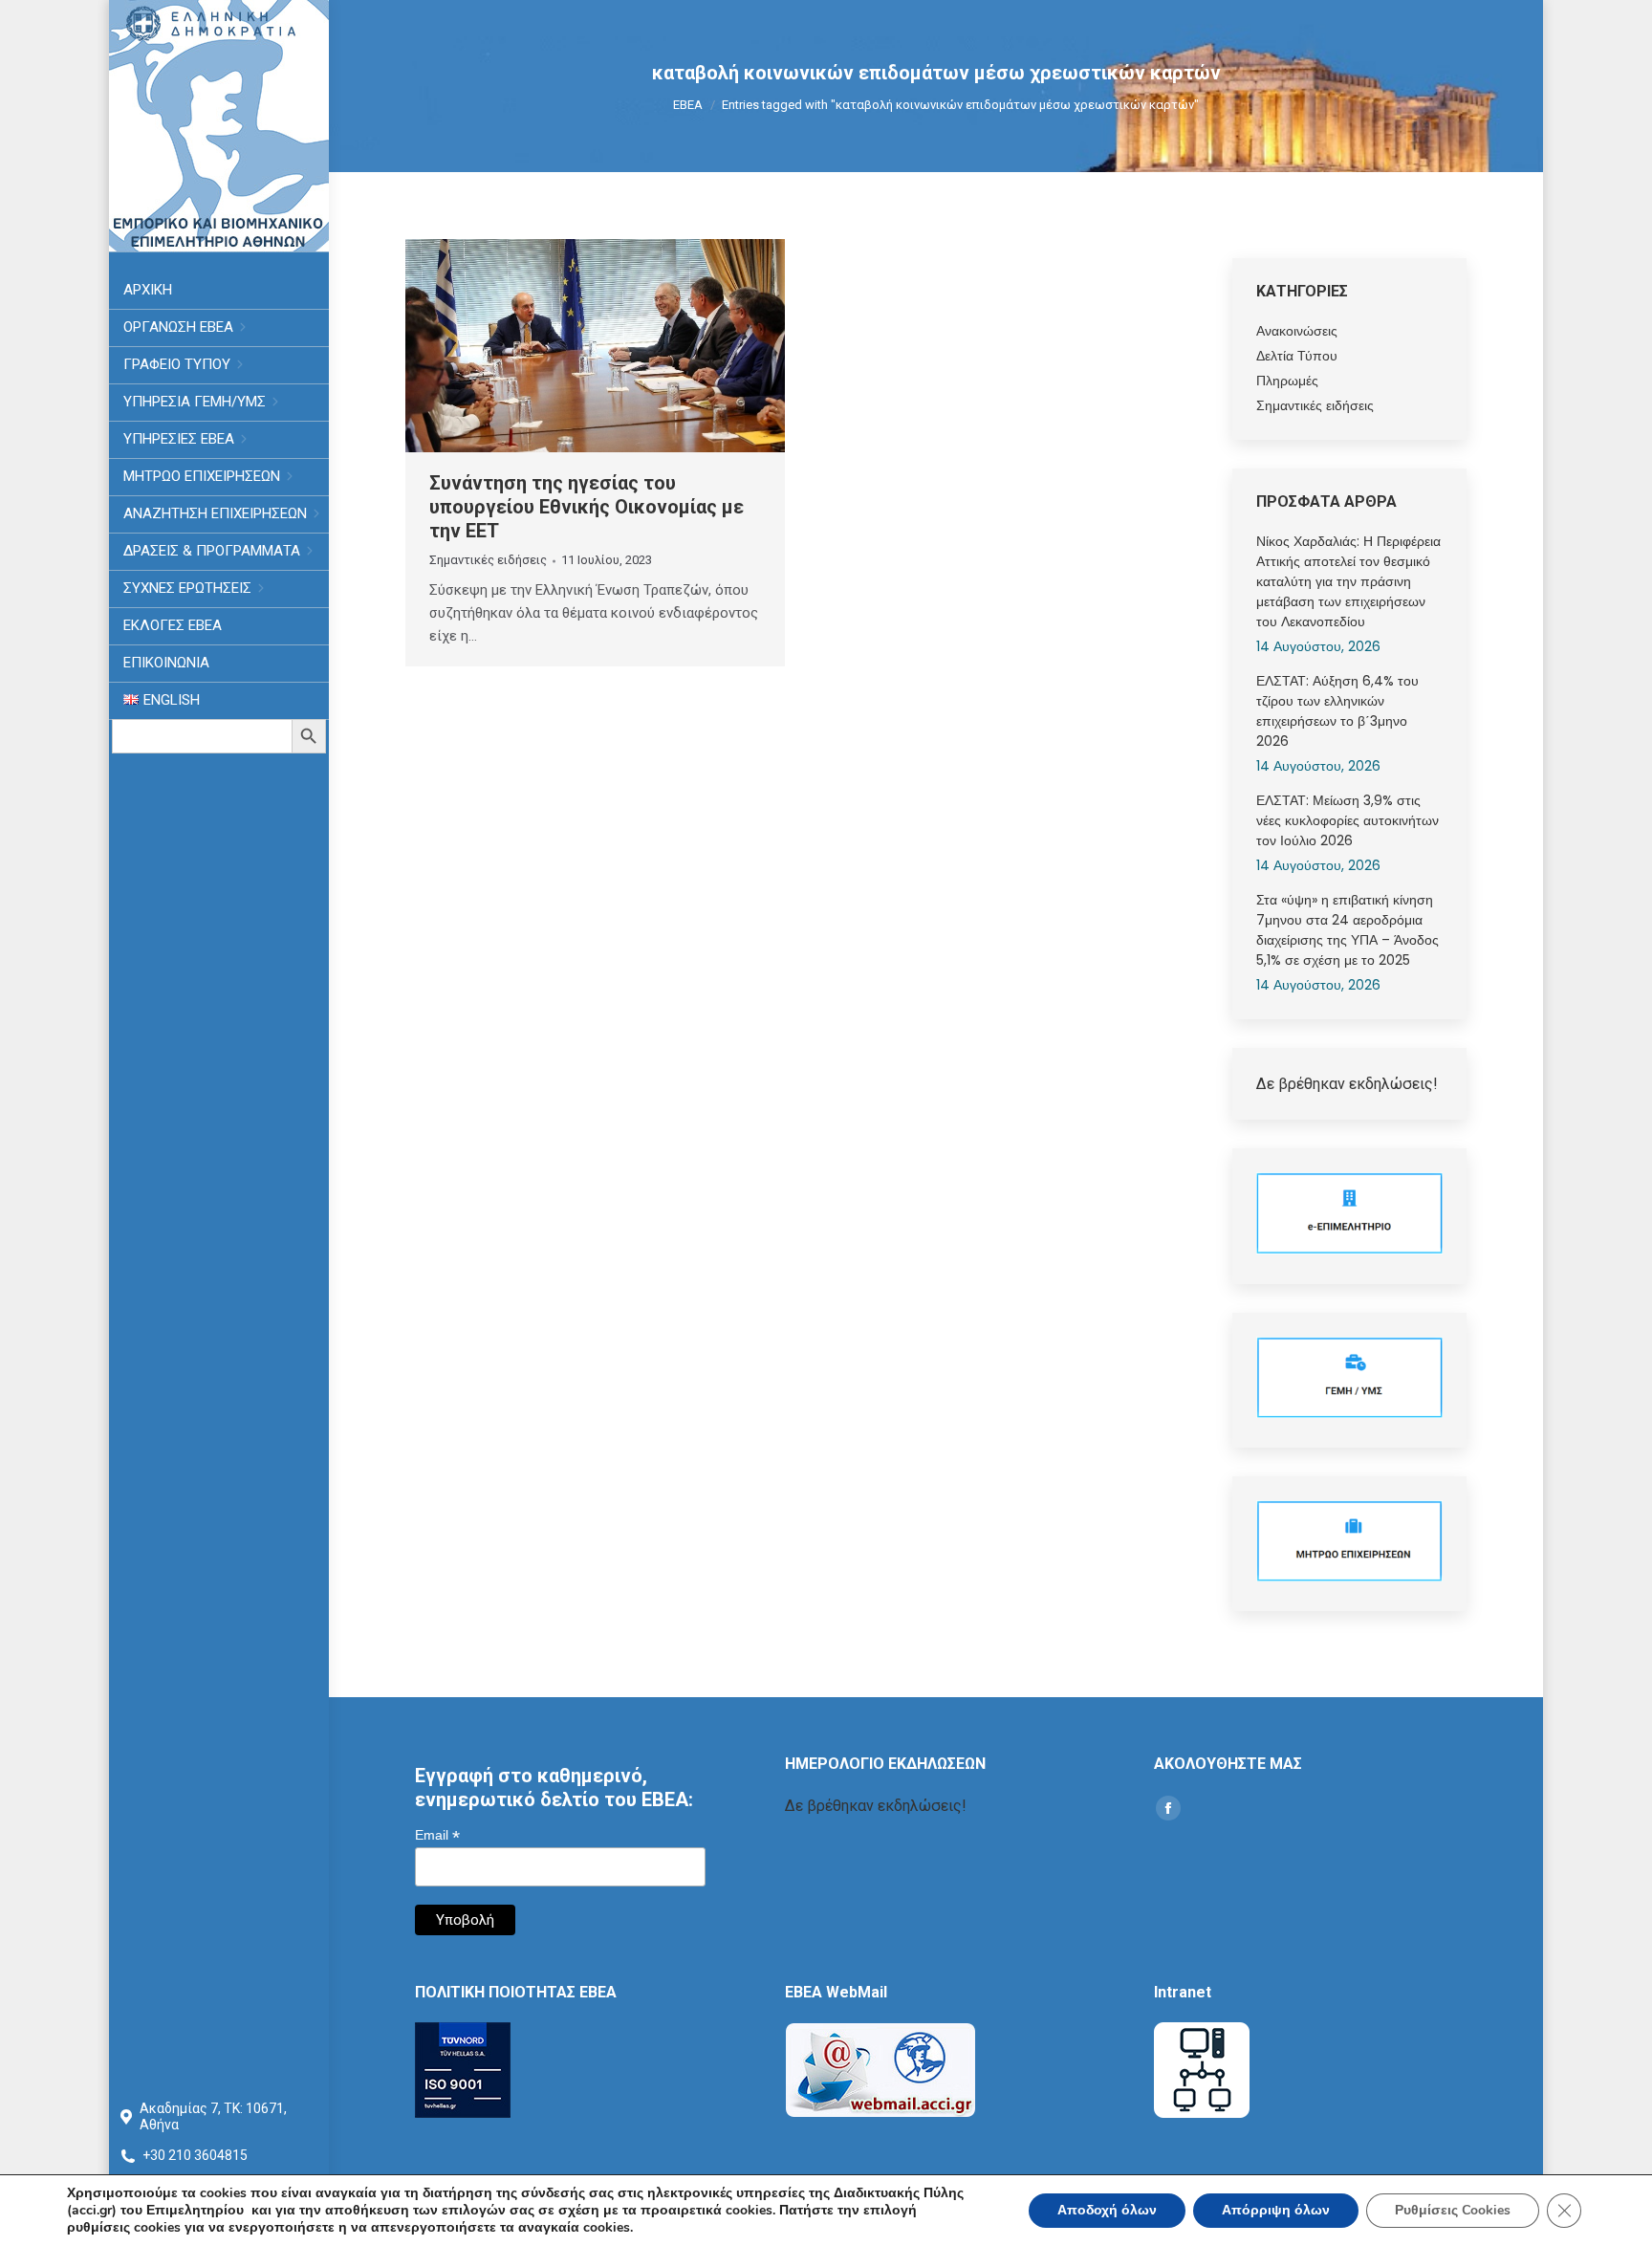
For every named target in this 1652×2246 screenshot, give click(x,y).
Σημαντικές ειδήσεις (488, 560)
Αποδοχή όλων (1107, 2210)
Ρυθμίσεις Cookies (1453, 2210)
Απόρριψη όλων (1276, 2210)
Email (437, 1835)
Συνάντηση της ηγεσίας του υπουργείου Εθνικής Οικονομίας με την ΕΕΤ (587, 507)
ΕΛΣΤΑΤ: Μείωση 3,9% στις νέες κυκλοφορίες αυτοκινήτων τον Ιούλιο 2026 (1348, 820)
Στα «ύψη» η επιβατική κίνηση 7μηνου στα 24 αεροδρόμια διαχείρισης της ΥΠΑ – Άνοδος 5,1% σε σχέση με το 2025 (1348, 930)
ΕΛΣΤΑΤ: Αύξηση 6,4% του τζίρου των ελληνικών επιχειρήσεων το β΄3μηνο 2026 (1337, 711)
